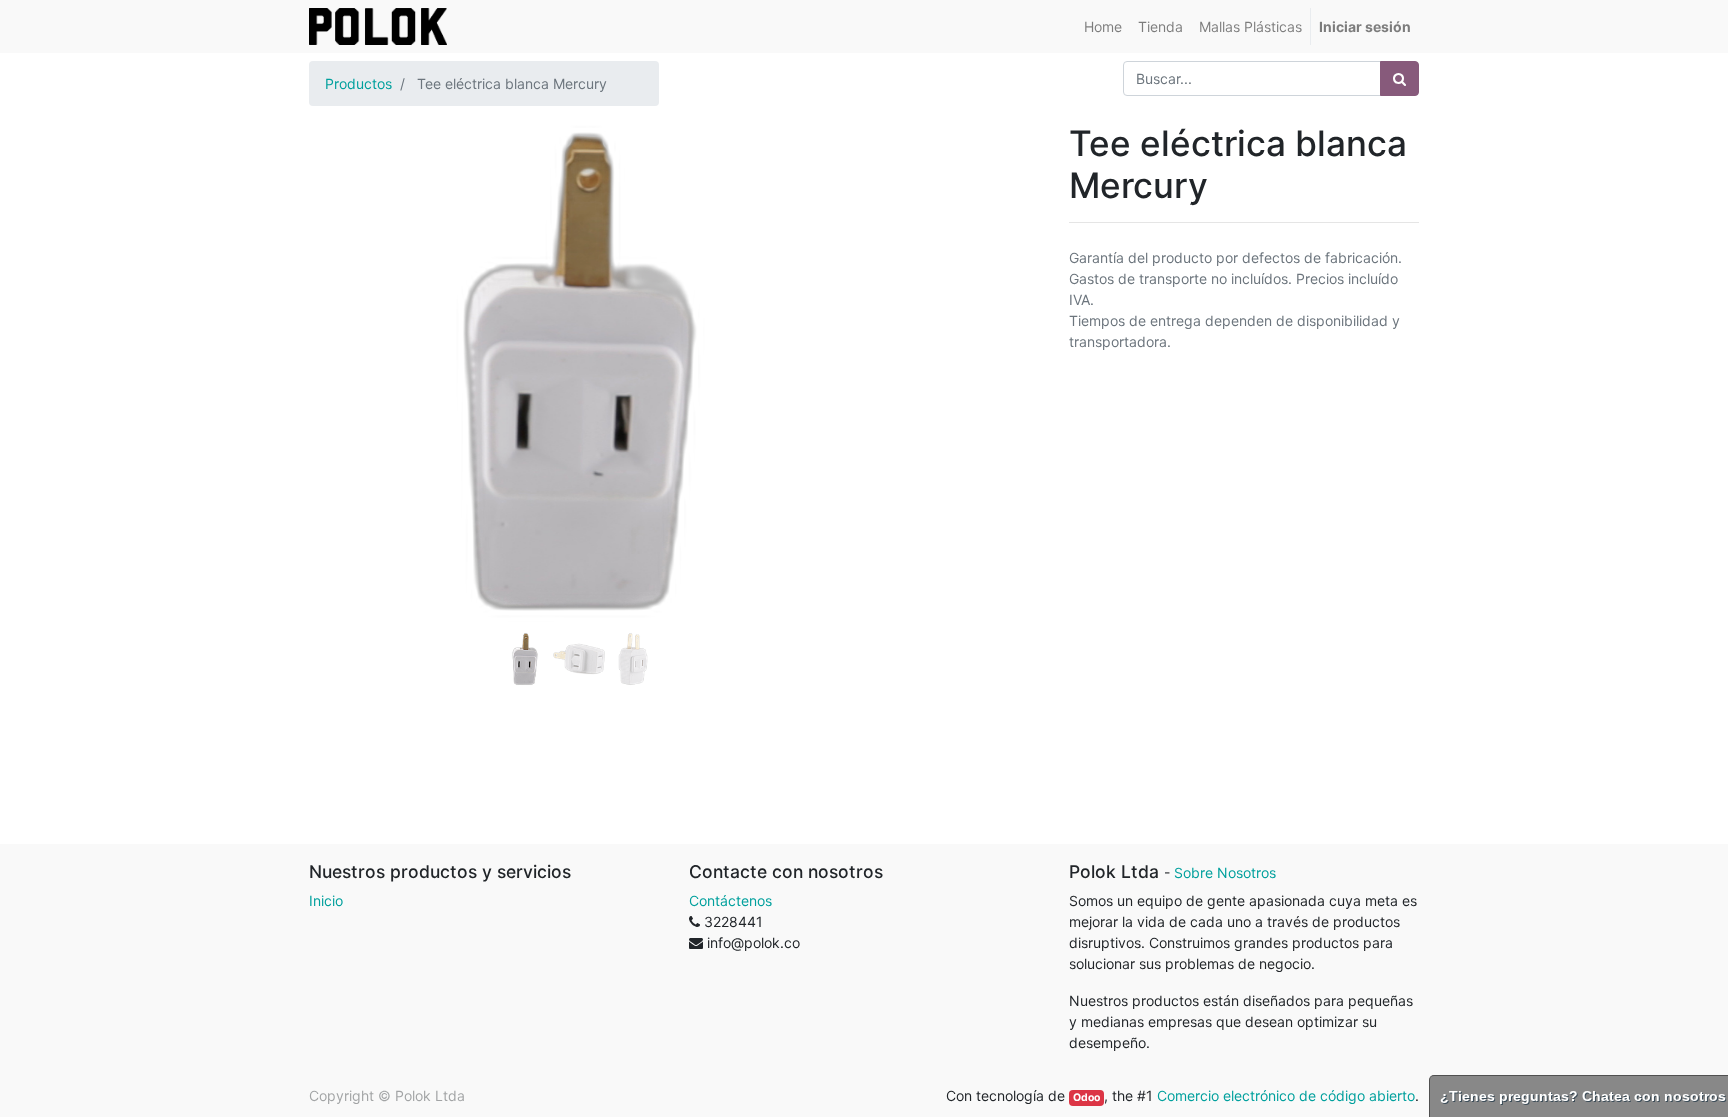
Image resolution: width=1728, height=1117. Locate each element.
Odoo (1086, 1097)
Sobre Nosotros (1225, 872)
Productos (358, 83)
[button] (349, 322)
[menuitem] (1103, 26)
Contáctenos (730, 900)
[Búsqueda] (1399, 78)
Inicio (326, 900)
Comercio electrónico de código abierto (1286, 1095)
